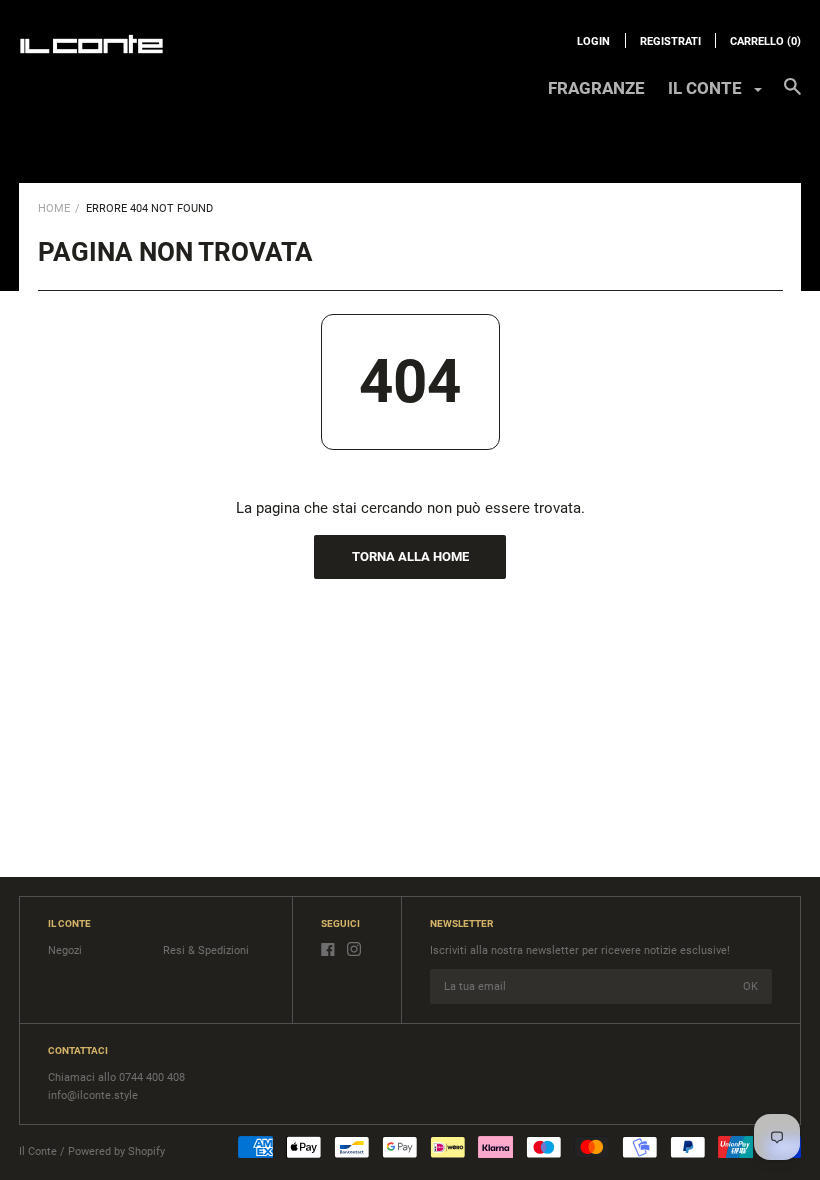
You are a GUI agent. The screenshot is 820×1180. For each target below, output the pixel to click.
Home (54, 208)
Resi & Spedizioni (206, 950)
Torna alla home (410, 556)
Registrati (670, 41)
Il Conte (38, 1151)
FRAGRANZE (596, 88)
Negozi (65, 950)
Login (593, 41)
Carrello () (765, 41)
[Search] (792, 96)
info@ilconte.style (93, 1095)
